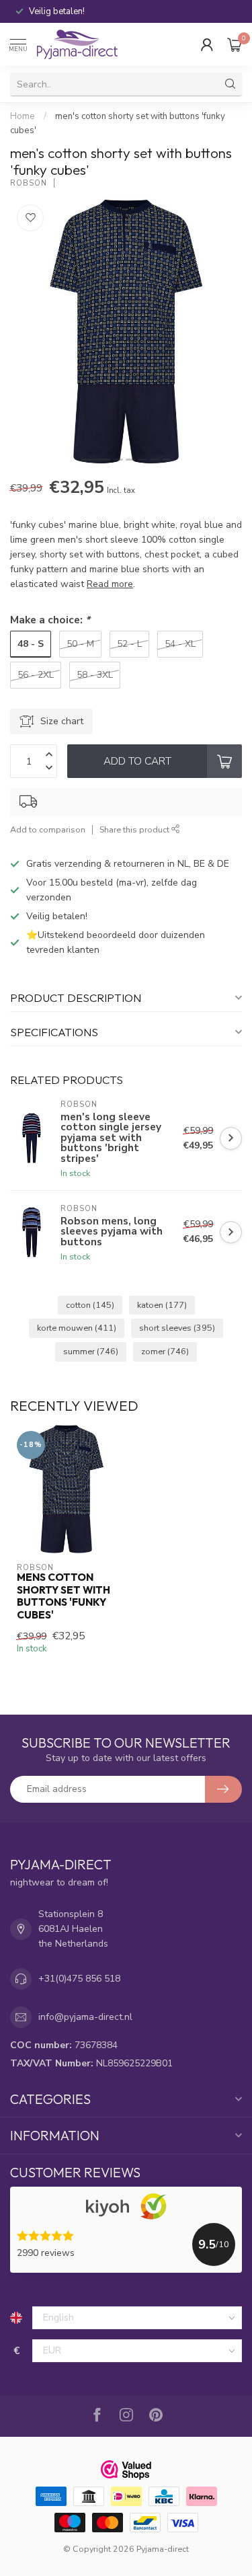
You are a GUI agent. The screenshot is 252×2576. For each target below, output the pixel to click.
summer (91, 1351)
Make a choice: (50, 620)
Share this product (135, 829)
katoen (162, 1305)
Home (23, 116)
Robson (29, 183)
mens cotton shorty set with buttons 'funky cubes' (64, 1596)
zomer (165, 1351)
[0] (235, 44)
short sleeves (177, 1328)
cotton (90, 1305)
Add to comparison (48, 829)
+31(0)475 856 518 (79, 1979)
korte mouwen (77, 1328)
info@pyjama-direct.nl (85, 2017)
